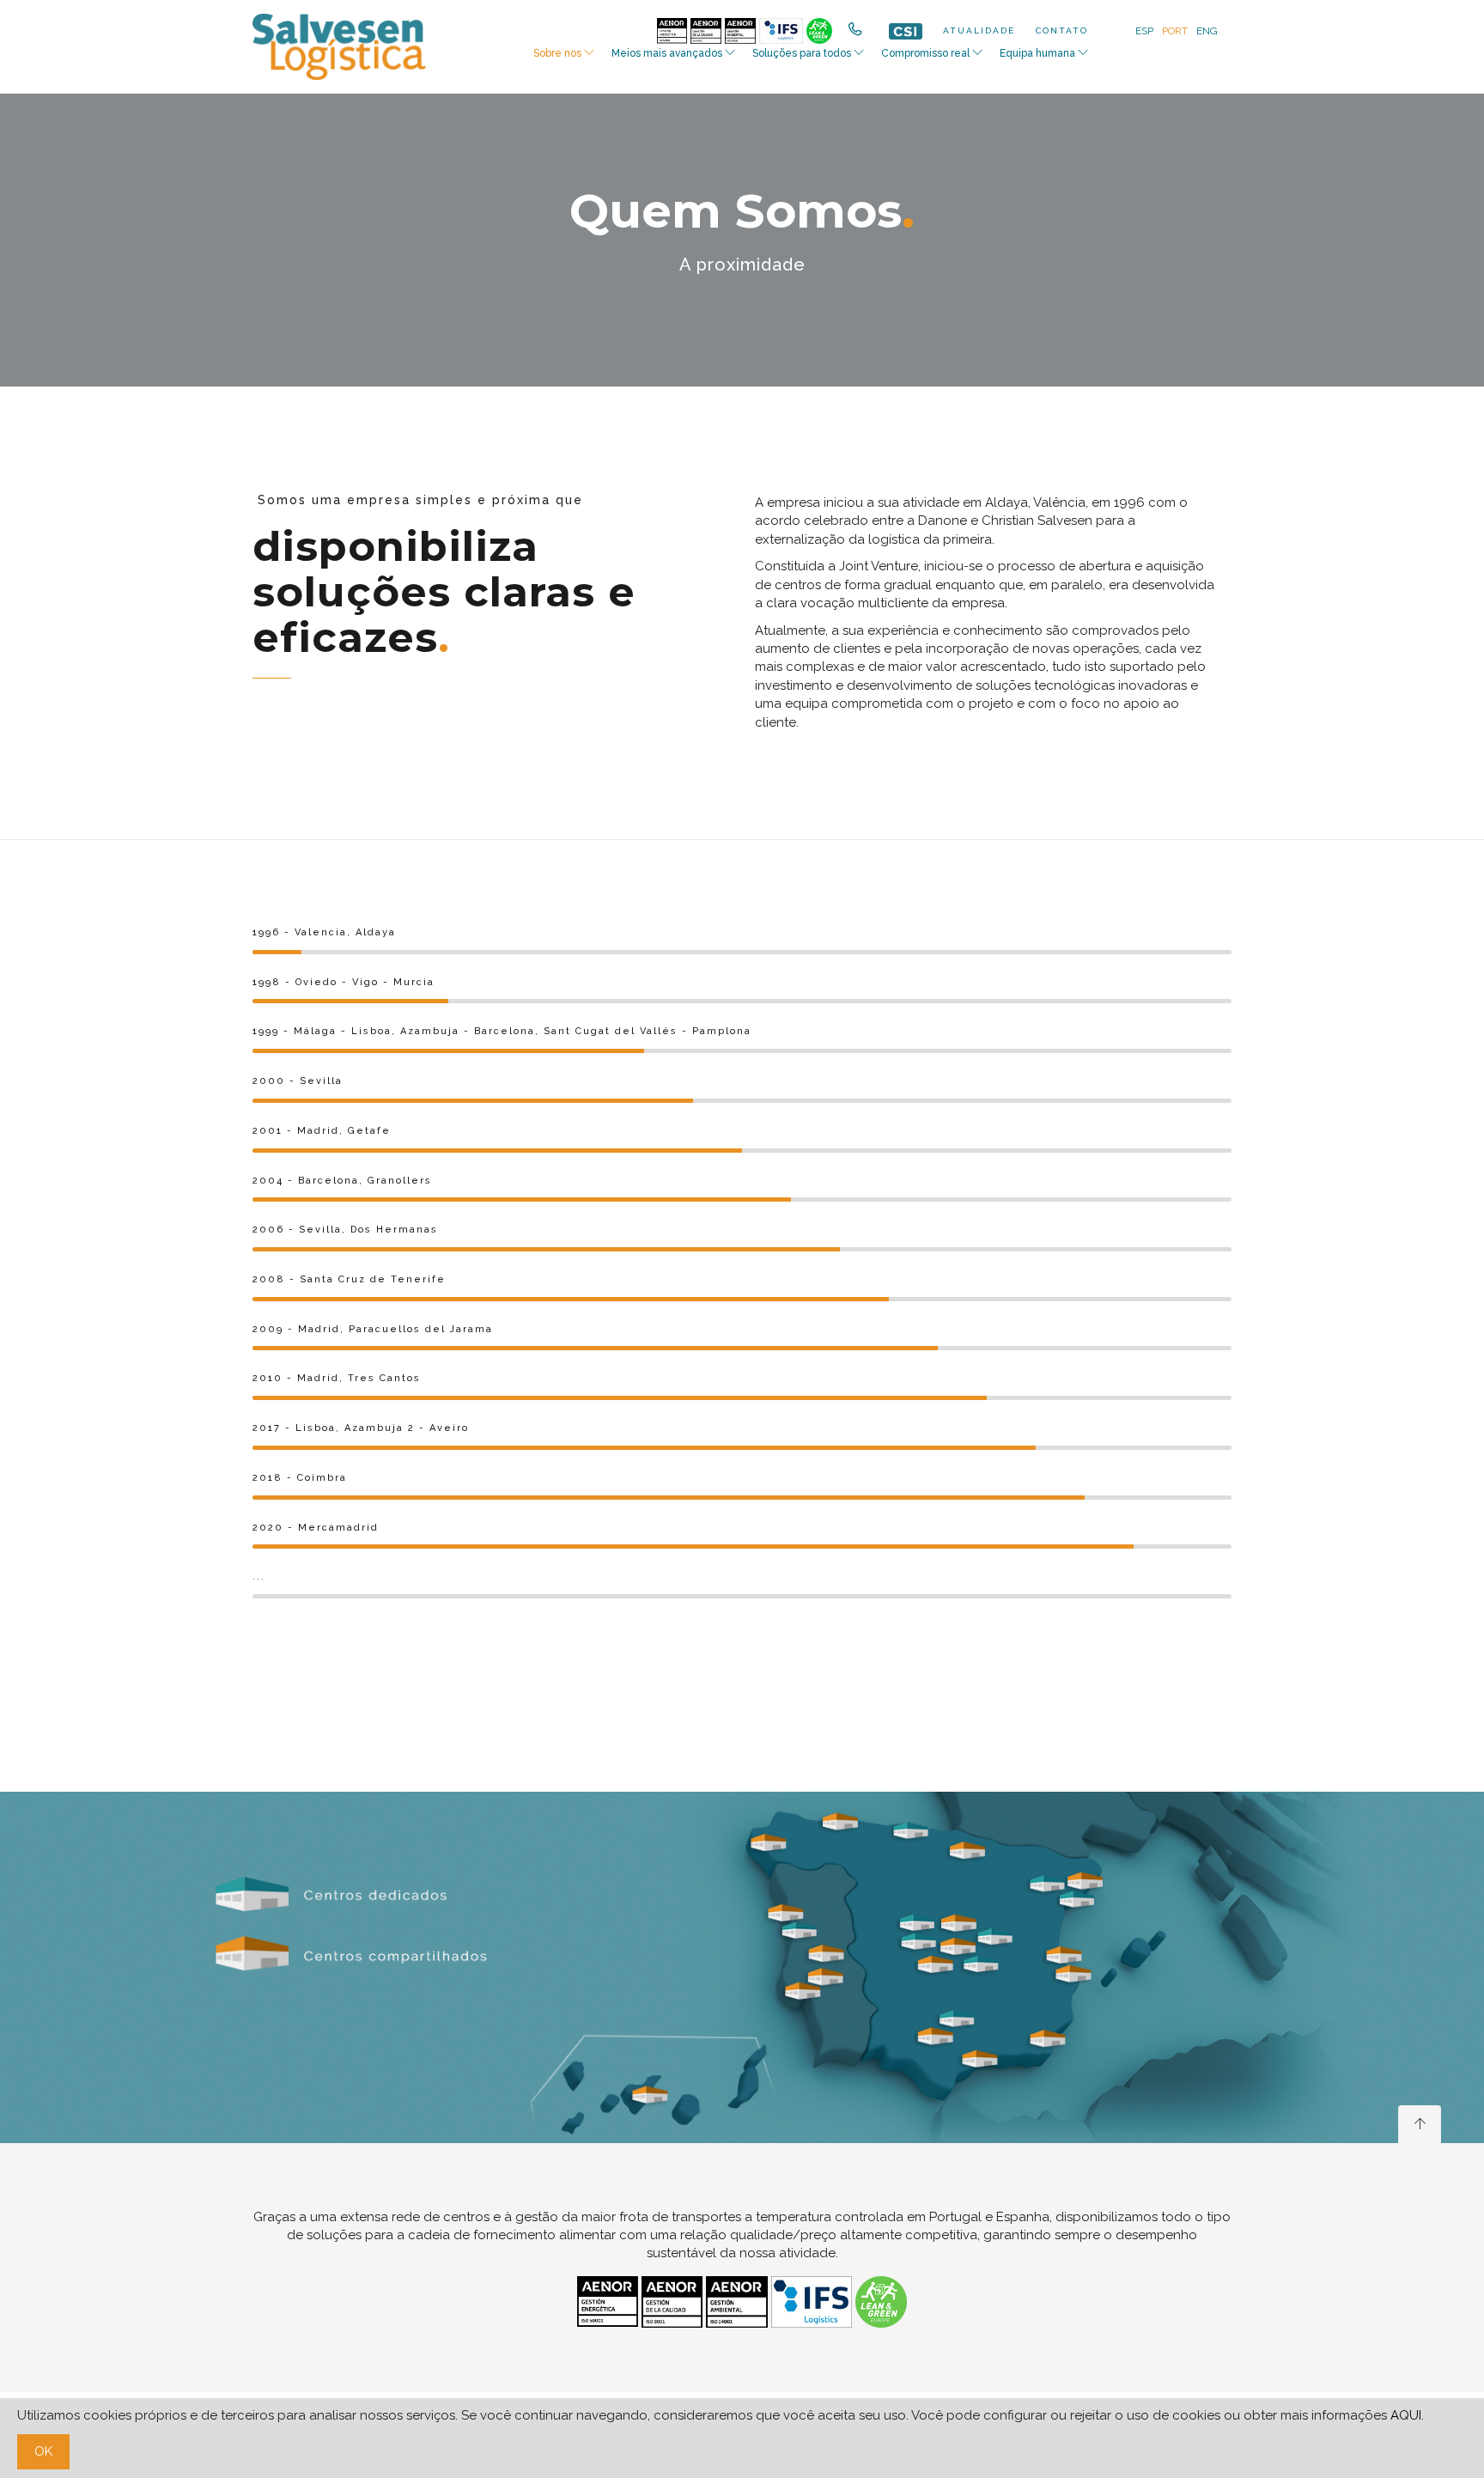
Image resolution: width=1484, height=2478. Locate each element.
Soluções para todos (802, 53)
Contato (1062, 30)
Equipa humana (1037, 53)
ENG (1207, 31)
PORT (1175, 31)
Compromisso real (925, 53)
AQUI (1406, 2415)
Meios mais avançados (667, 53)
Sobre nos (557, 53)
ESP (1144, 31)
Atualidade (979, 30)
